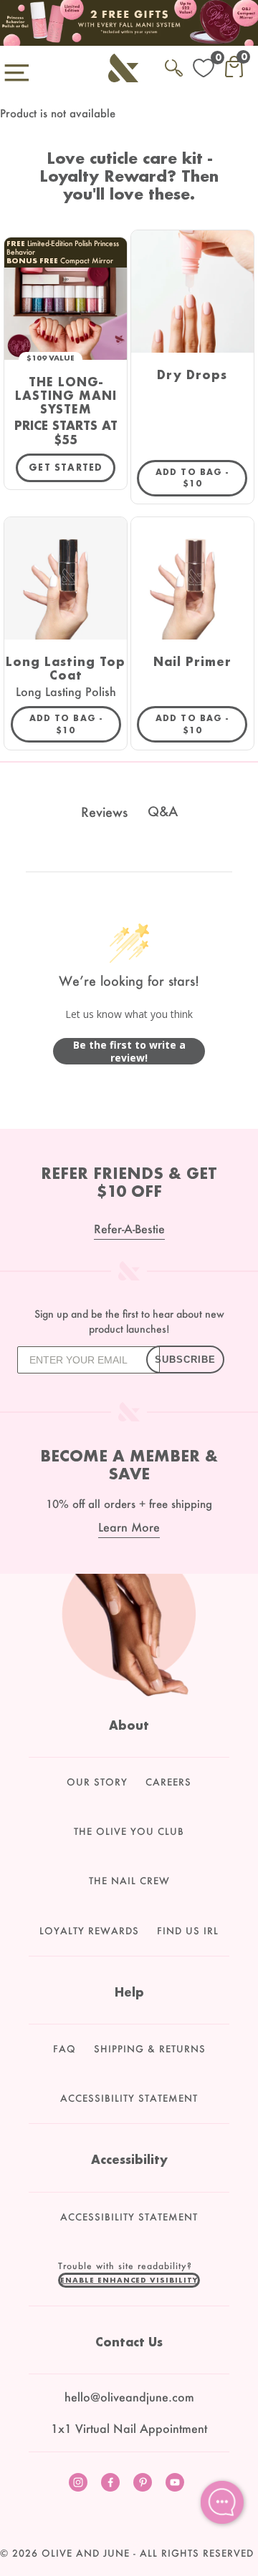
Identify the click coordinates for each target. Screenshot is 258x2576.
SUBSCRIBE (185, 1360)
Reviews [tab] (104, 812)
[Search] (174, 65)
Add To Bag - (201, 478)
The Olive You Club (129, 1831)
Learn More (129, 1527)
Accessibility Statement (129, 2098)
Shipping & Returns (150, 2049)
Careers (168, 1782)
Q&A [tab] (163, 811)
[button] (129, 2280)
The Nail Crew (129, 1881)
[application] (222, 2502)
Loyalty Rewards (89, 1931)
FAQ (64, 2049)
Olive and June (86, 2553)
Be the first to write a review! (129, 1051)
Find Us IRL (188, 1931)
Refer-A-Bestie (129, 1229)
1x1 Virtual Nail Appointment (129, 2428)
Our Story (97, 1782)
